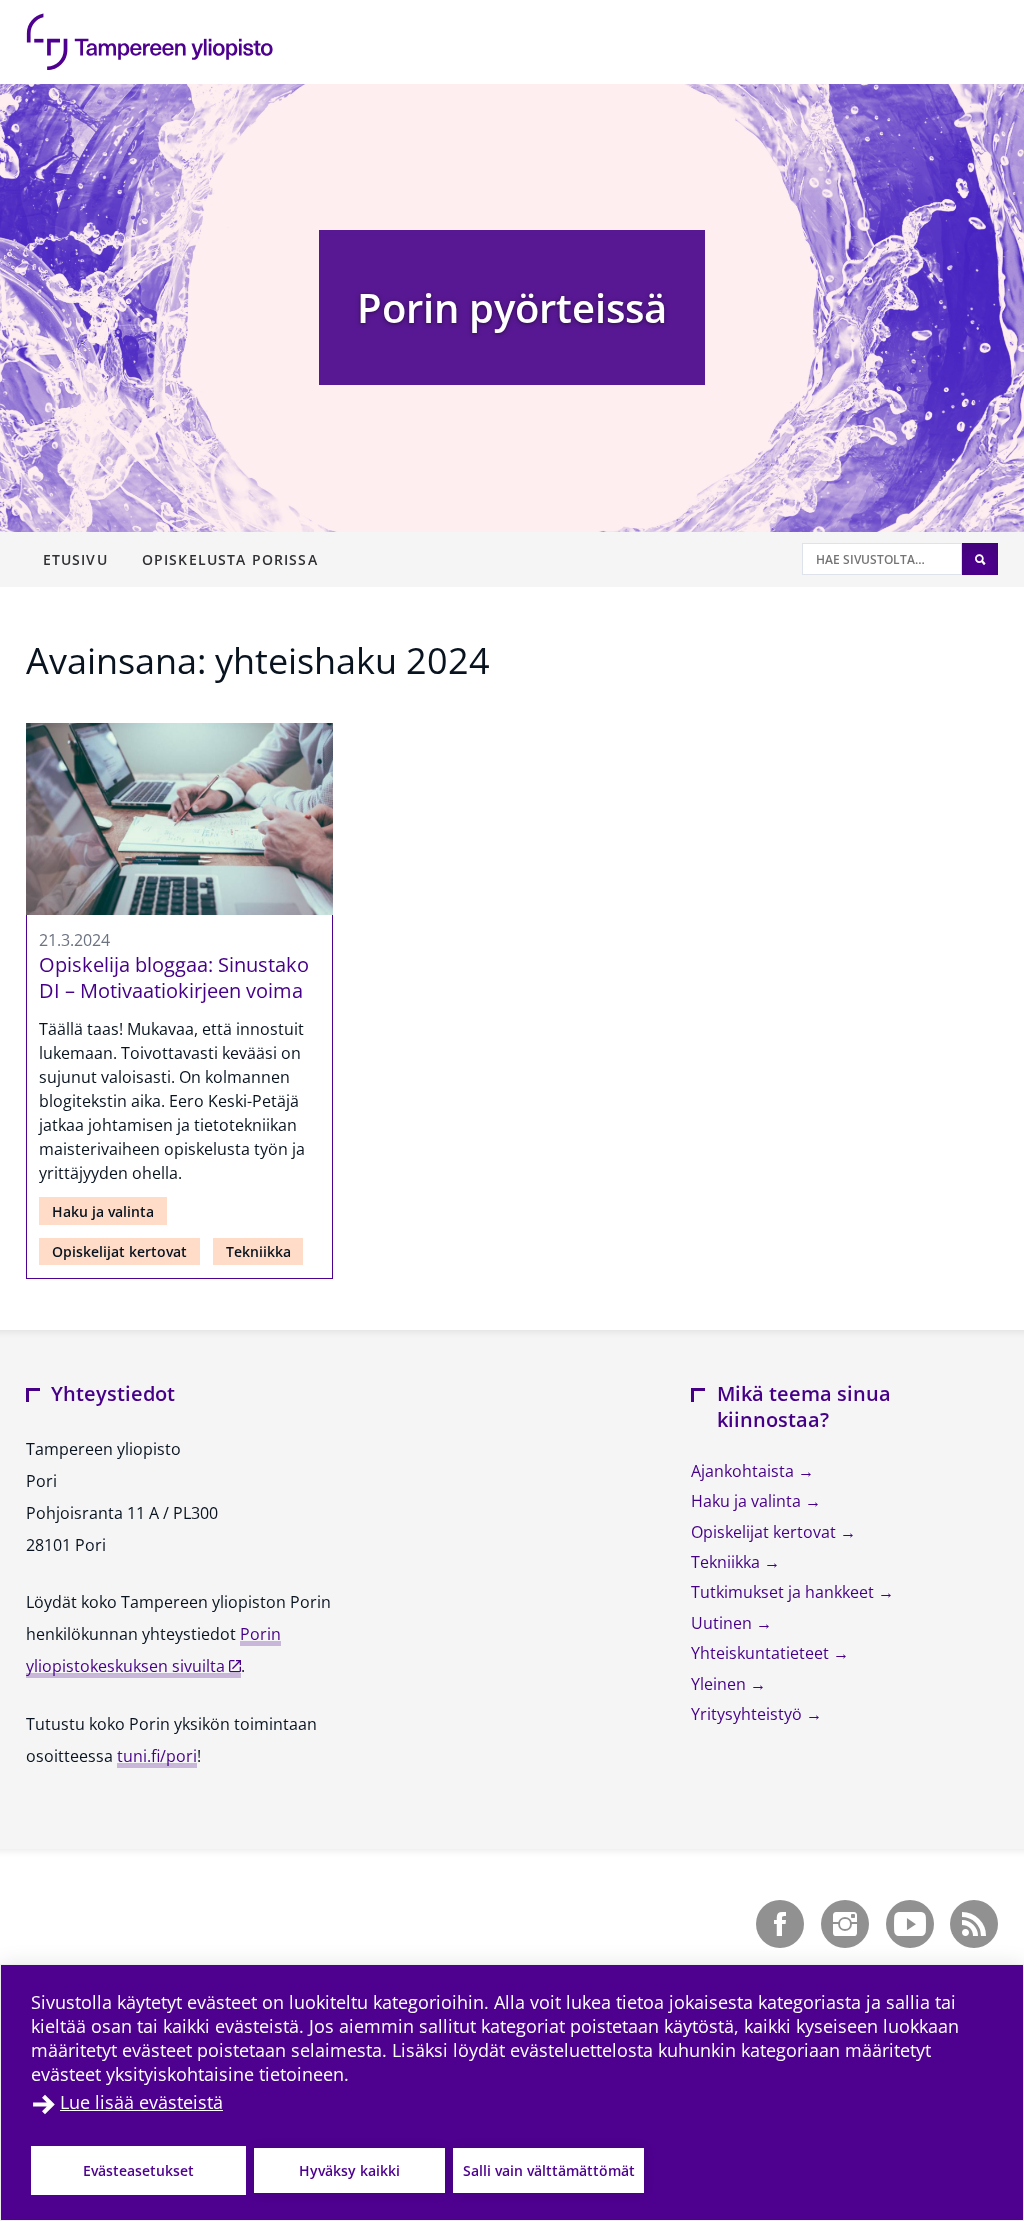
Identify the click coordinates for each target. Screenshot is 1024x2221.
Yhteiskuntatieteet (762, 1653)
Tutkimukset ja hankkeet (784, 1592)
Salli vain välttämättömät (549, 2170)
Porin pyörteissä (512, 307)
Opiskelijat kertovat (119, 1251)
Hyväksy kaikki (349, 2170)
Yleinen (720, 1684)
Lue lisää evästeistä (141, 2102)
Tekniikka (258, 1251)
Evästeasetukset (138, 2170)
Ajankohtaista (744, 1471)
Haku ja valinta (103, 1211)
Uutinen (723, 1623)
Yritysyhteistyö (748, 1714)
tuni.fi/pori (157, 1756)
